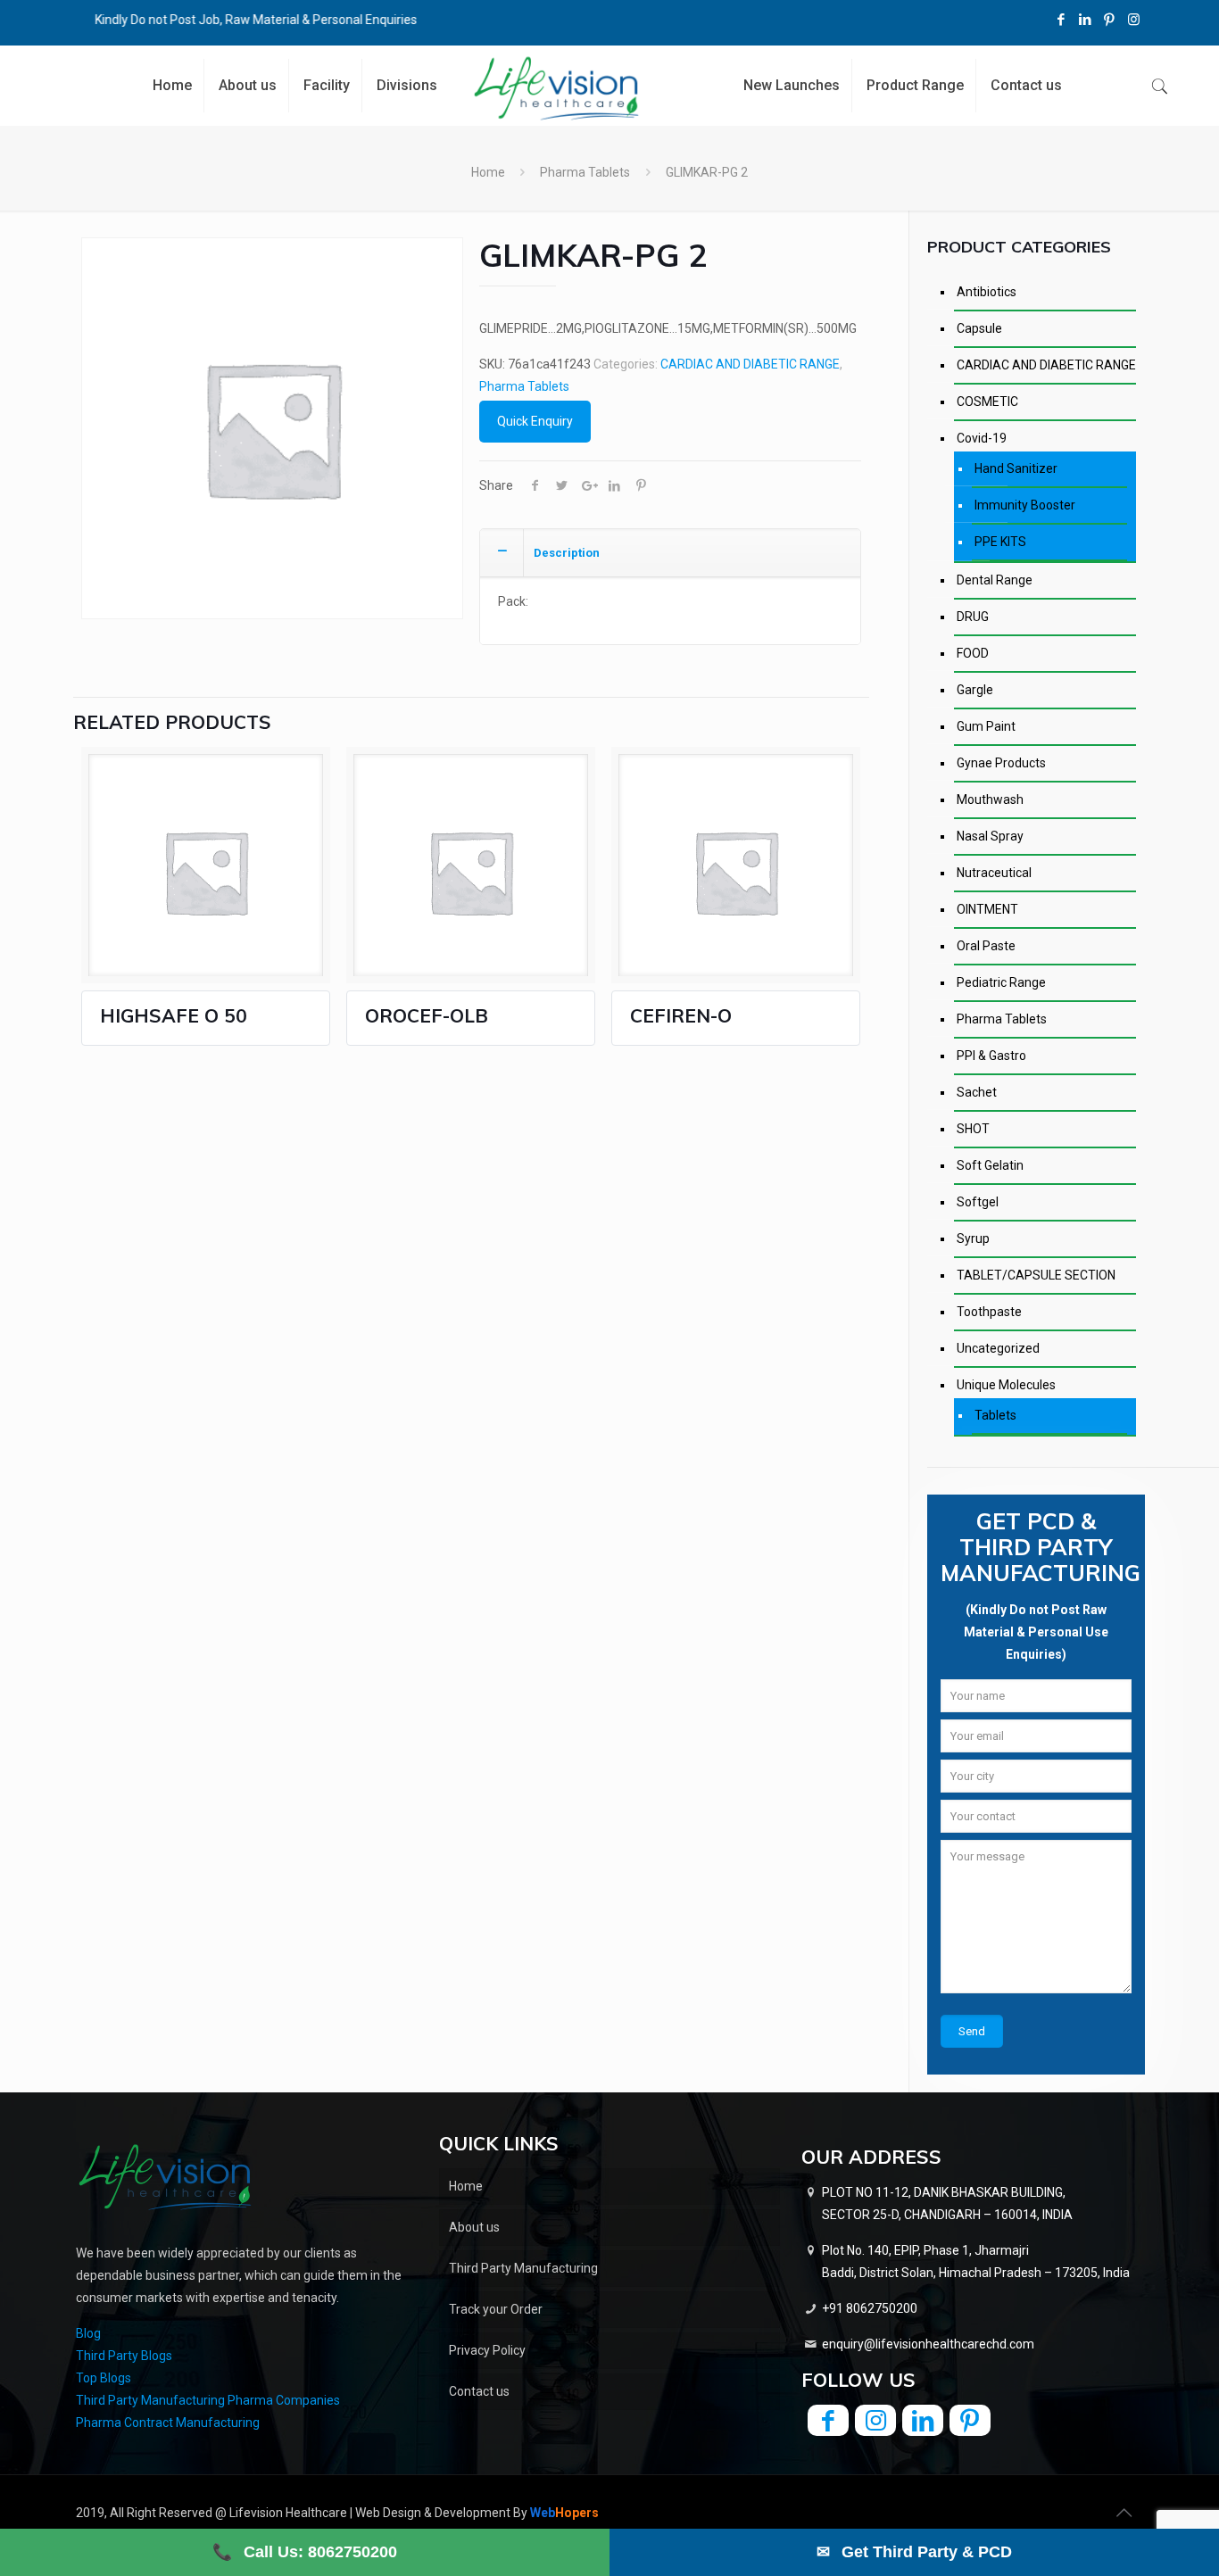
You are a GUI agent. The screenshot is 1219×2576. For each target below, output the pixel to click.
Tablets (995, 1415)
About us (474, 2227)
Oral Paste (986, 946)
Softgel (978, 1202)
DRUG (973, 617)
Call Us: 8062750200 (305, 2552)
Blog (88, 2333)
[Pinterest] (1110, 20)
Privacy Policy (487, 2350)
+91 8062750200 (870, 2308)
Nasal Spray (990, 836)
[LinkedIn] (1086, 20)
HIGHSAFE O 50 (174, 1015)
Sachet (977, 1092)
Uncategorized (998, 1348)
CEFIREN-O (681, 1015)
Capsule (979, 328)
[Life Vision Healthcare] (556, 88)
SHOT (973, 1129)
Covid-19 (982, 438)
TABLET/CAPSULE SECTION (1036, 1275)
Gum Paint (986, 726)
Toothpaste (989, 1312)
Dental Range (995, 580)
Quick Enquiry (535, 421)
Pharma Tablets (585, 172)
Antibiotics (987, 292)
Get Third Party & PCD (914, 2552)
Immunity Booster (1025, 505)
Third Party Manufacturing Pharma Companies (208, 2400)
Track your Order (496, 2309)
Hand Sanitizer (1016, 468)
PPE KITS (1000, 542)
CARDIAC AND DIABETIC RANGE (750, 364)
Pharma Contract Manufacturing (168, 2423)
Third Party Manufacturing (523, 2268)
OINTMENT (987, 909)
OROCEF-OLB (427, 1015)
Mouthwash (990, 799)
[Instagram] (1134, 20)
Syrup (973, 1238)
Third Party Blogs (124, 2356)
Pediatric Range (1001, 982)
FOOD (973, 653)
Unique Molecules (1006, 1385)
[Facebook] (1061, 20)
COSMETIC (987, 402)
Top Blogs (104, 2378)
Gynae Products (1001, 763)
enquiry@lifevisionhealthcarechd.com (928, 2344)
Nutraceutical (994, 873)
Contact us (479, 2391)
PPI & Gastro (991, 1056)
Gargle (975, 690)
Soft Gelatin (990, 1165)
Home (488, 172)
